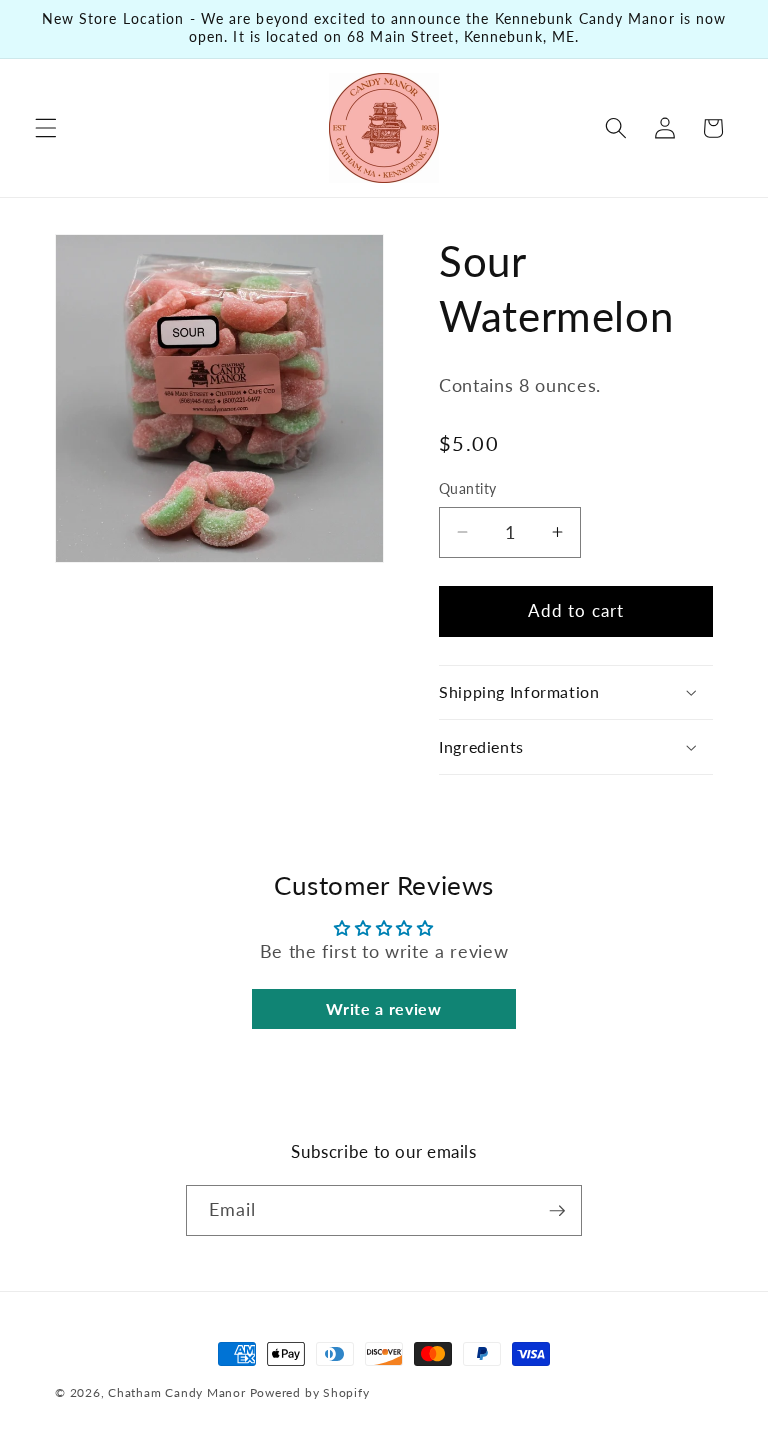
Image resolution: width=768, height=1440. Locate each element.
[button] (46, 128)
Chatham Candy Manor (177, 1392)
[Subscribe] (557, 1211)
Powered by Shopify (310, 1392)
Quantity (468, 488)
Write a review (383, 1008)
